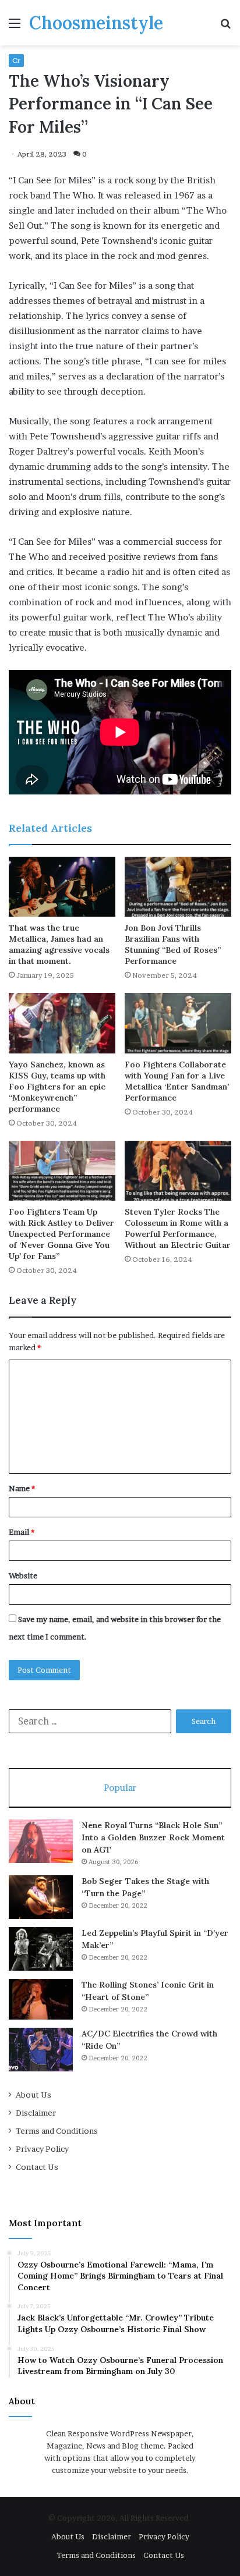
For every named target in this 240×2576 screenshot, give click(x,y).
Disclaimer (36, 2113)
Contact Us (37, 2167)
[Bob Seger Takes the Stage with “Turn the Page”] (41, 1897)
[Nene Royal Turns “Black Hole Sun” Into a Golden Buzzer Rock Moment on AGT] (41, 1841)
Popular (120, 1788)
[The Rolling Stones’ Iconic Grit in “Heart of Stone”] (41, 1999)
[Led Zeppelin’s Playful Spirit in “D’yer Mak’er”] (41, 1949)
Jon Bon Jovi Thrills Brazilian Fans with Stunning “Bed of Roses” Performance (173, 944)
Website (23, 1576)
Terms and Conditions (57, 2131)
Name (22, 1488)
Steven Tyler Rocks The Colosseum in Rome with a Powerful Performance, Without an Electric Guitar (178, 1228)
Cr (16, 60)
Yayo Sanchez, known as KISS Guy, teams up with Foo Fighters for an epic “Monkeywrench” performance (57, 1087)
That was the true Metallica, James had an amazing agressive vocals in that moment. (59, 944)
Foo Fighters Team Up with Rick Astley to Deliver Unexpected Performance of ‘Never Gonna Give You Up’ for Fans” (61, 1234)
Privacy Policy (42, 2149)
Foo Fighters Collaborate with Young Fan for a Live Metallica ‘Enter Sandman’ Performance (177, 1081)
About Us (33, 2095)
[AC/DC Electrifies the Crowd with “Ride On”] (41, 2050)
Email (22, 1532)
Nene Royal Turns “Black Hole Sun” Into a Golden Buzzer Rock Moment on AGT (153, 1837)
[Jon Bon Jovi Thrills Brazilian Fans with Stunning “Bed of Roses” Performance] (178, 887)
